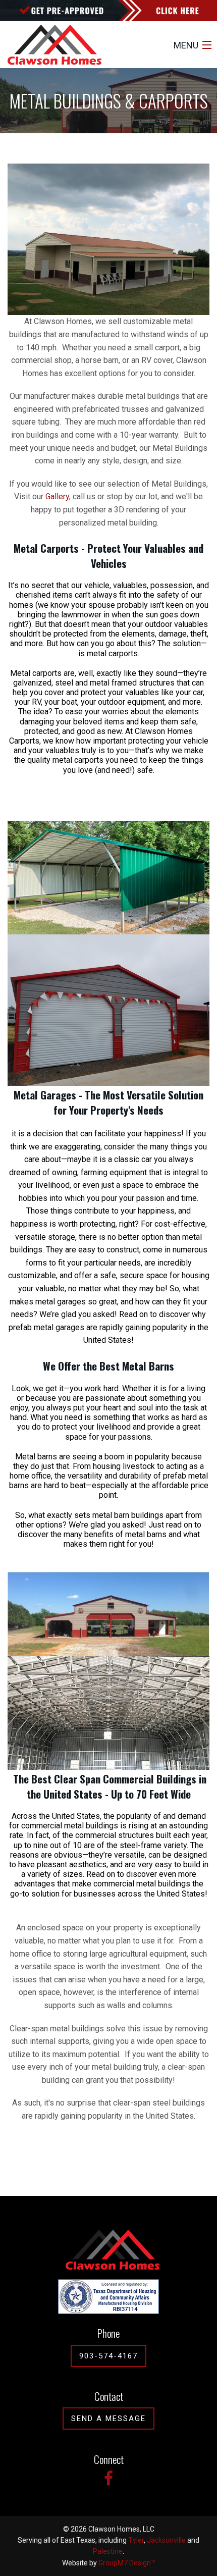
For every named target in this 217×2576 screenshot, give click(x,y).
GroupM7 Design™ (127, 2563)
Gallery (57, 496)
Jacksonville (166, 2540)
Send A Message (108, 2419)
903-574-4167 (108, 2356)
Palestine (108, 2551)
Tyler (136, 2540)
